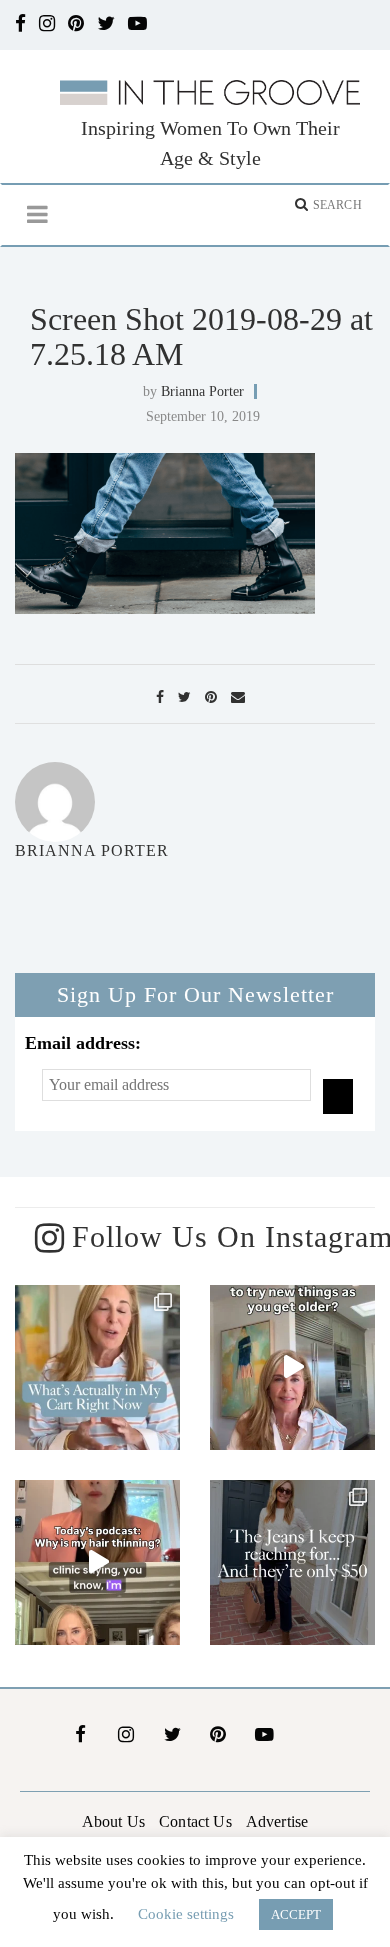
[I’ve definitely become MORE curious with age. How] (292, 1367)
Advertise (277, 1821)
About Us (113, 1821)
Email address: (83, 1043)
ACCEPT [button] (296, 1914)
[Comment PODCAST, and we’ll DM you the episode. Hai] (97, 1562)
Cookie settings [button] (186, 1914)
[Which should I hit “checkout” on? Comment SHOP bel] (97, 1367)
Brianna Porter (202, 391)
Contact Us (195, 1821)
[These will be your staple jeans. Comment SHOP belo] (292, 1562)
